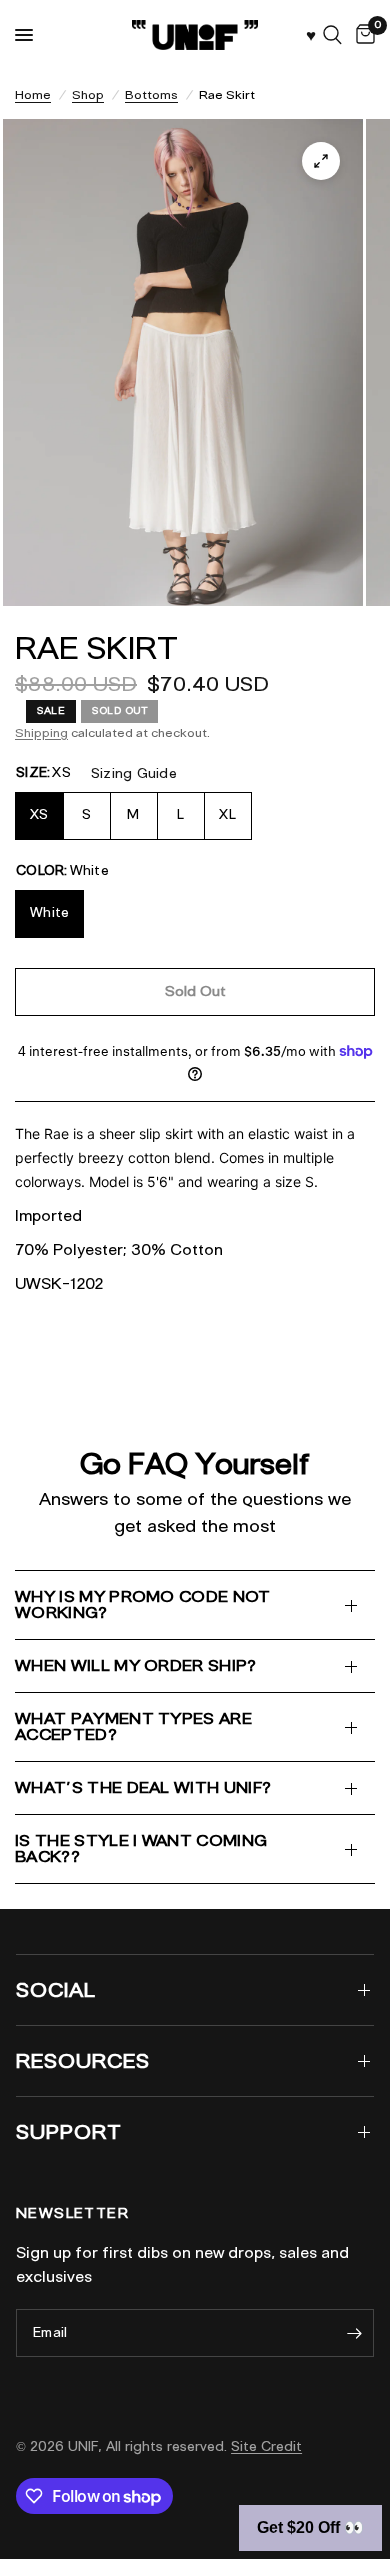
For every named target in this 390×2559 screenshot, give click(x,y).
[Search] (332, 35)
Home (33, 94)
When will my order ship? (136, 1665)
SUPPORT (69, 2132)
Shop (88, 94)
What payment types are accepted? (133, 1726)
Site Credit (266, 2446)
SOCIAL (56, 1990)
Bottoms (151, 94)
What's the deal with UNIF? (143, 1787)
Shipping (41, 732)
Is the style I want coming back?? (141, 1848)
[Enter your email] (354, 2333)
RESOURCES (83, 2061)
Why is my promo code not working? (143, 1604)
